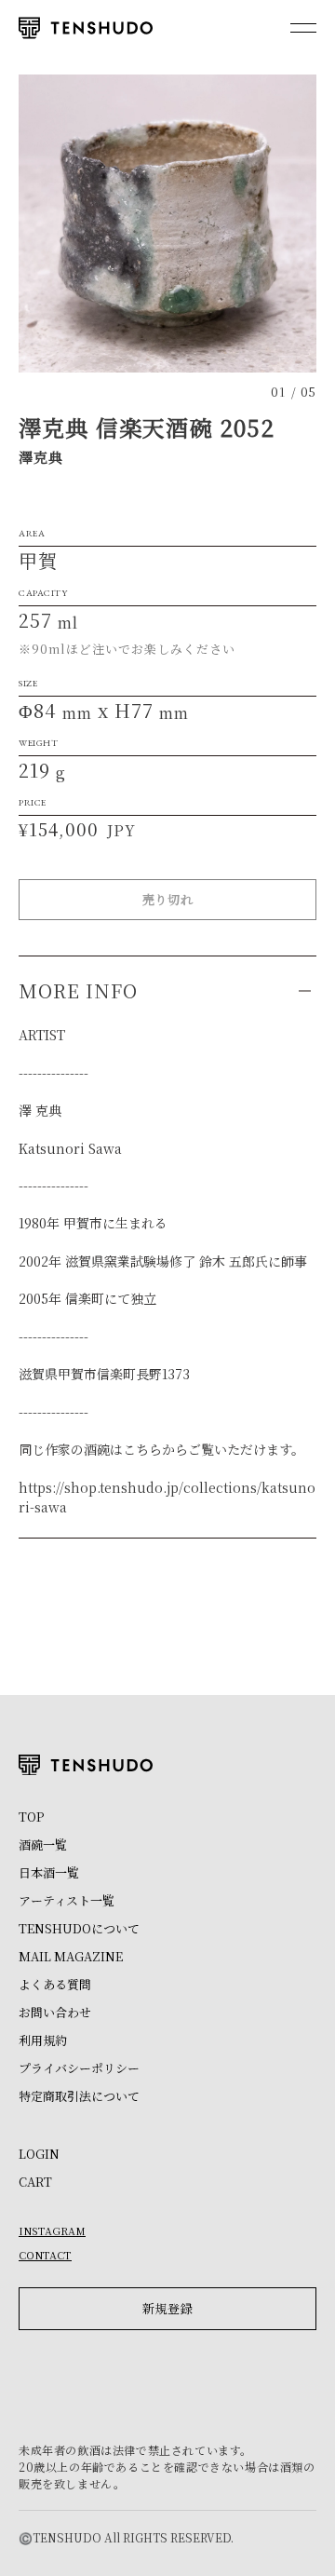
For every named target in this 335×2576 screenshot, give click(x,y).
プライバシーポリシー (79, 2068)
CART (35, 2182)
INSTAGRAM (52, 2230)
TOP (31, 1817)
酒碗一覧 (43, 1844)
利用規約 (43, 2040)
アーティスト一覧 (67, 1900)
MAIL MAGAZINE (71, 1956)
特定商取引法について (79, 2096)
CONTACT (45, 2255)
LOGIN (39, 2154)
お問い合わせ (55, 2012)
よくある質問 (55, 1984)
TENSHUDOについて (79, 1928)
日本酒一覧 (49, 1872)
